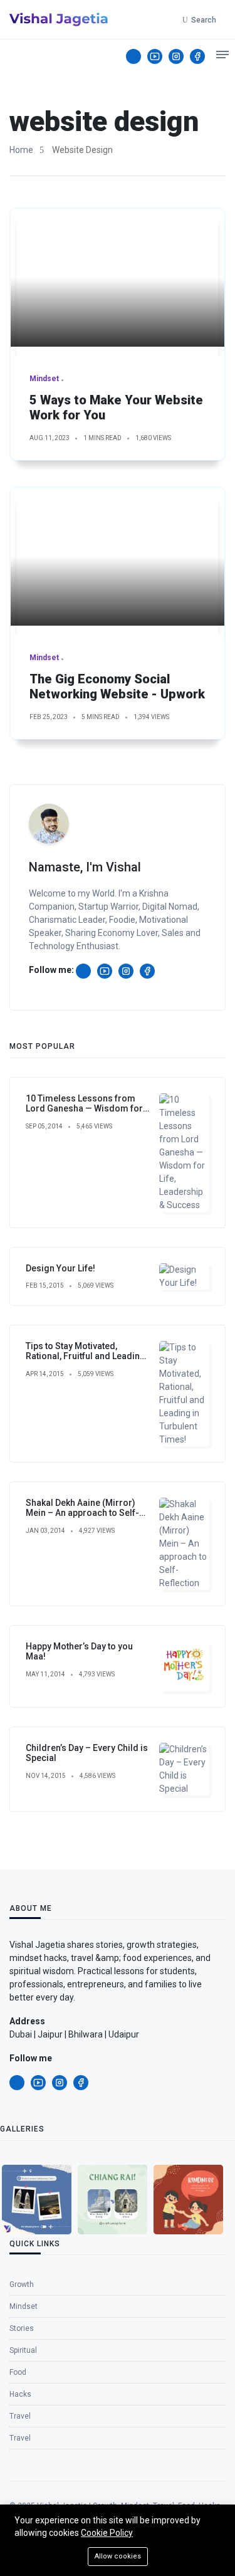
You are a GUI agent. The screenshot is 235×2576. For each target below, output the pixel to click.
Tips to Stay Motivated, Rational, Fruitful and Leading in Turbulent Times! (86, 1357)
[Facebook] (197, 56)
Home (21, 150)
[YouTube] (155, 56)
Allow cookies (118, 2556)
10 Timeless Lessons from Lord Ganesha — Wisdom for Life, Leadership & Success (84, 1109)
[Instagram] (176, 56)
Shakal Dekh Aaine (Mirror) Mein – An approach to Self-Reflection (82, 1513)
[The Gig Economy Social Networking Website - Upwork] (118, 557)
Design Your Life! (60, 1268)
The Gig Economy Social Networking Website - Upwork (117, 686)
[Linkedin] (133, 56)
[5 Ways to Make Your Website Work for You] (118, 278)
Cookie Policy (107, 2533)
